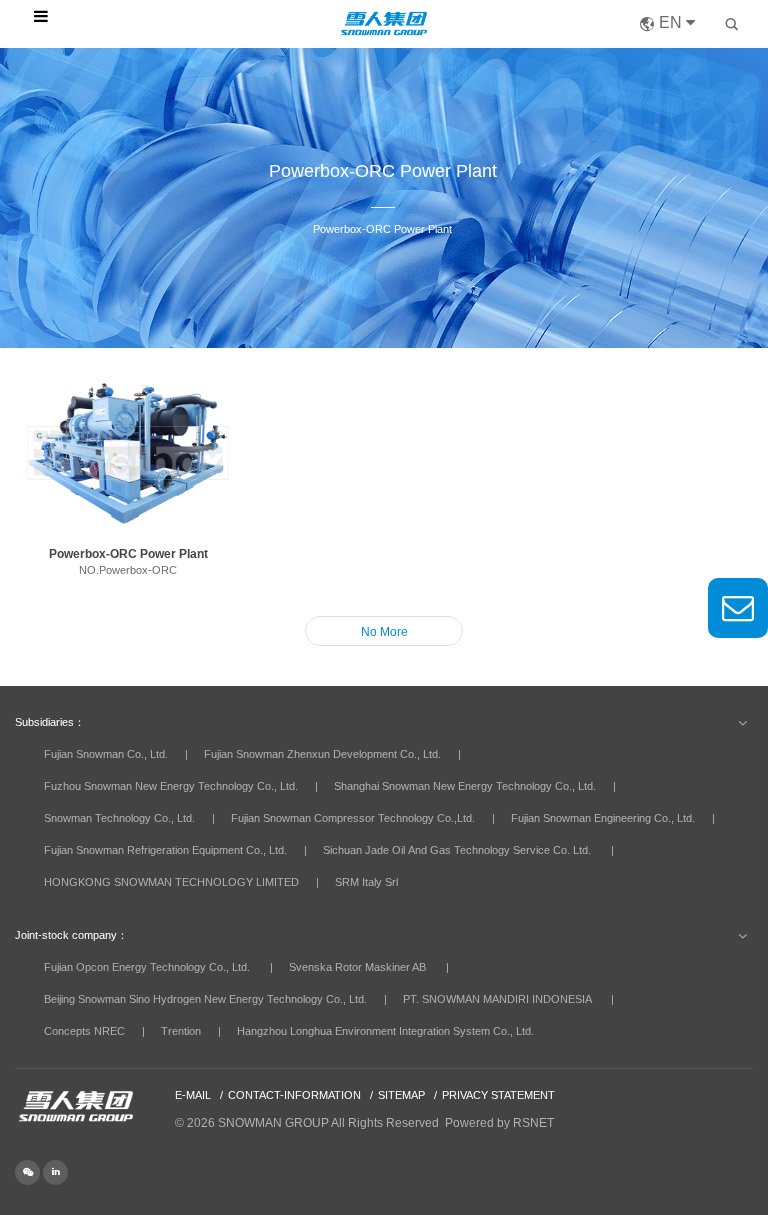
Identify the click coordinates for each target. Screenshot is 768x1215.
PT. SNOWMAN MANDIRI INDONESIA (497, 999)
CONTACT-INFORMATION (294, 1095)
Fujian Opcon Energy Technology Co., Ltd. (147, 967)
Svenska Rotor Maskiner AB (357, 967)
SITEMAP (401, 1095)
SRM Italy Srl (366, 882)
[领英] (55, 1171)
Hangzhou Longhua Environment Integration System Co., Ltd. (385, 1031)
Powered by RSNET (499, 1123)
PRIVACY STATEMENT (498, 1095)
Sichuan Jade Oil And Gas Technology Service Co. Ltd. (457, 850)
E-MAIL (193, 1095)
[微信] (29, 1171)
